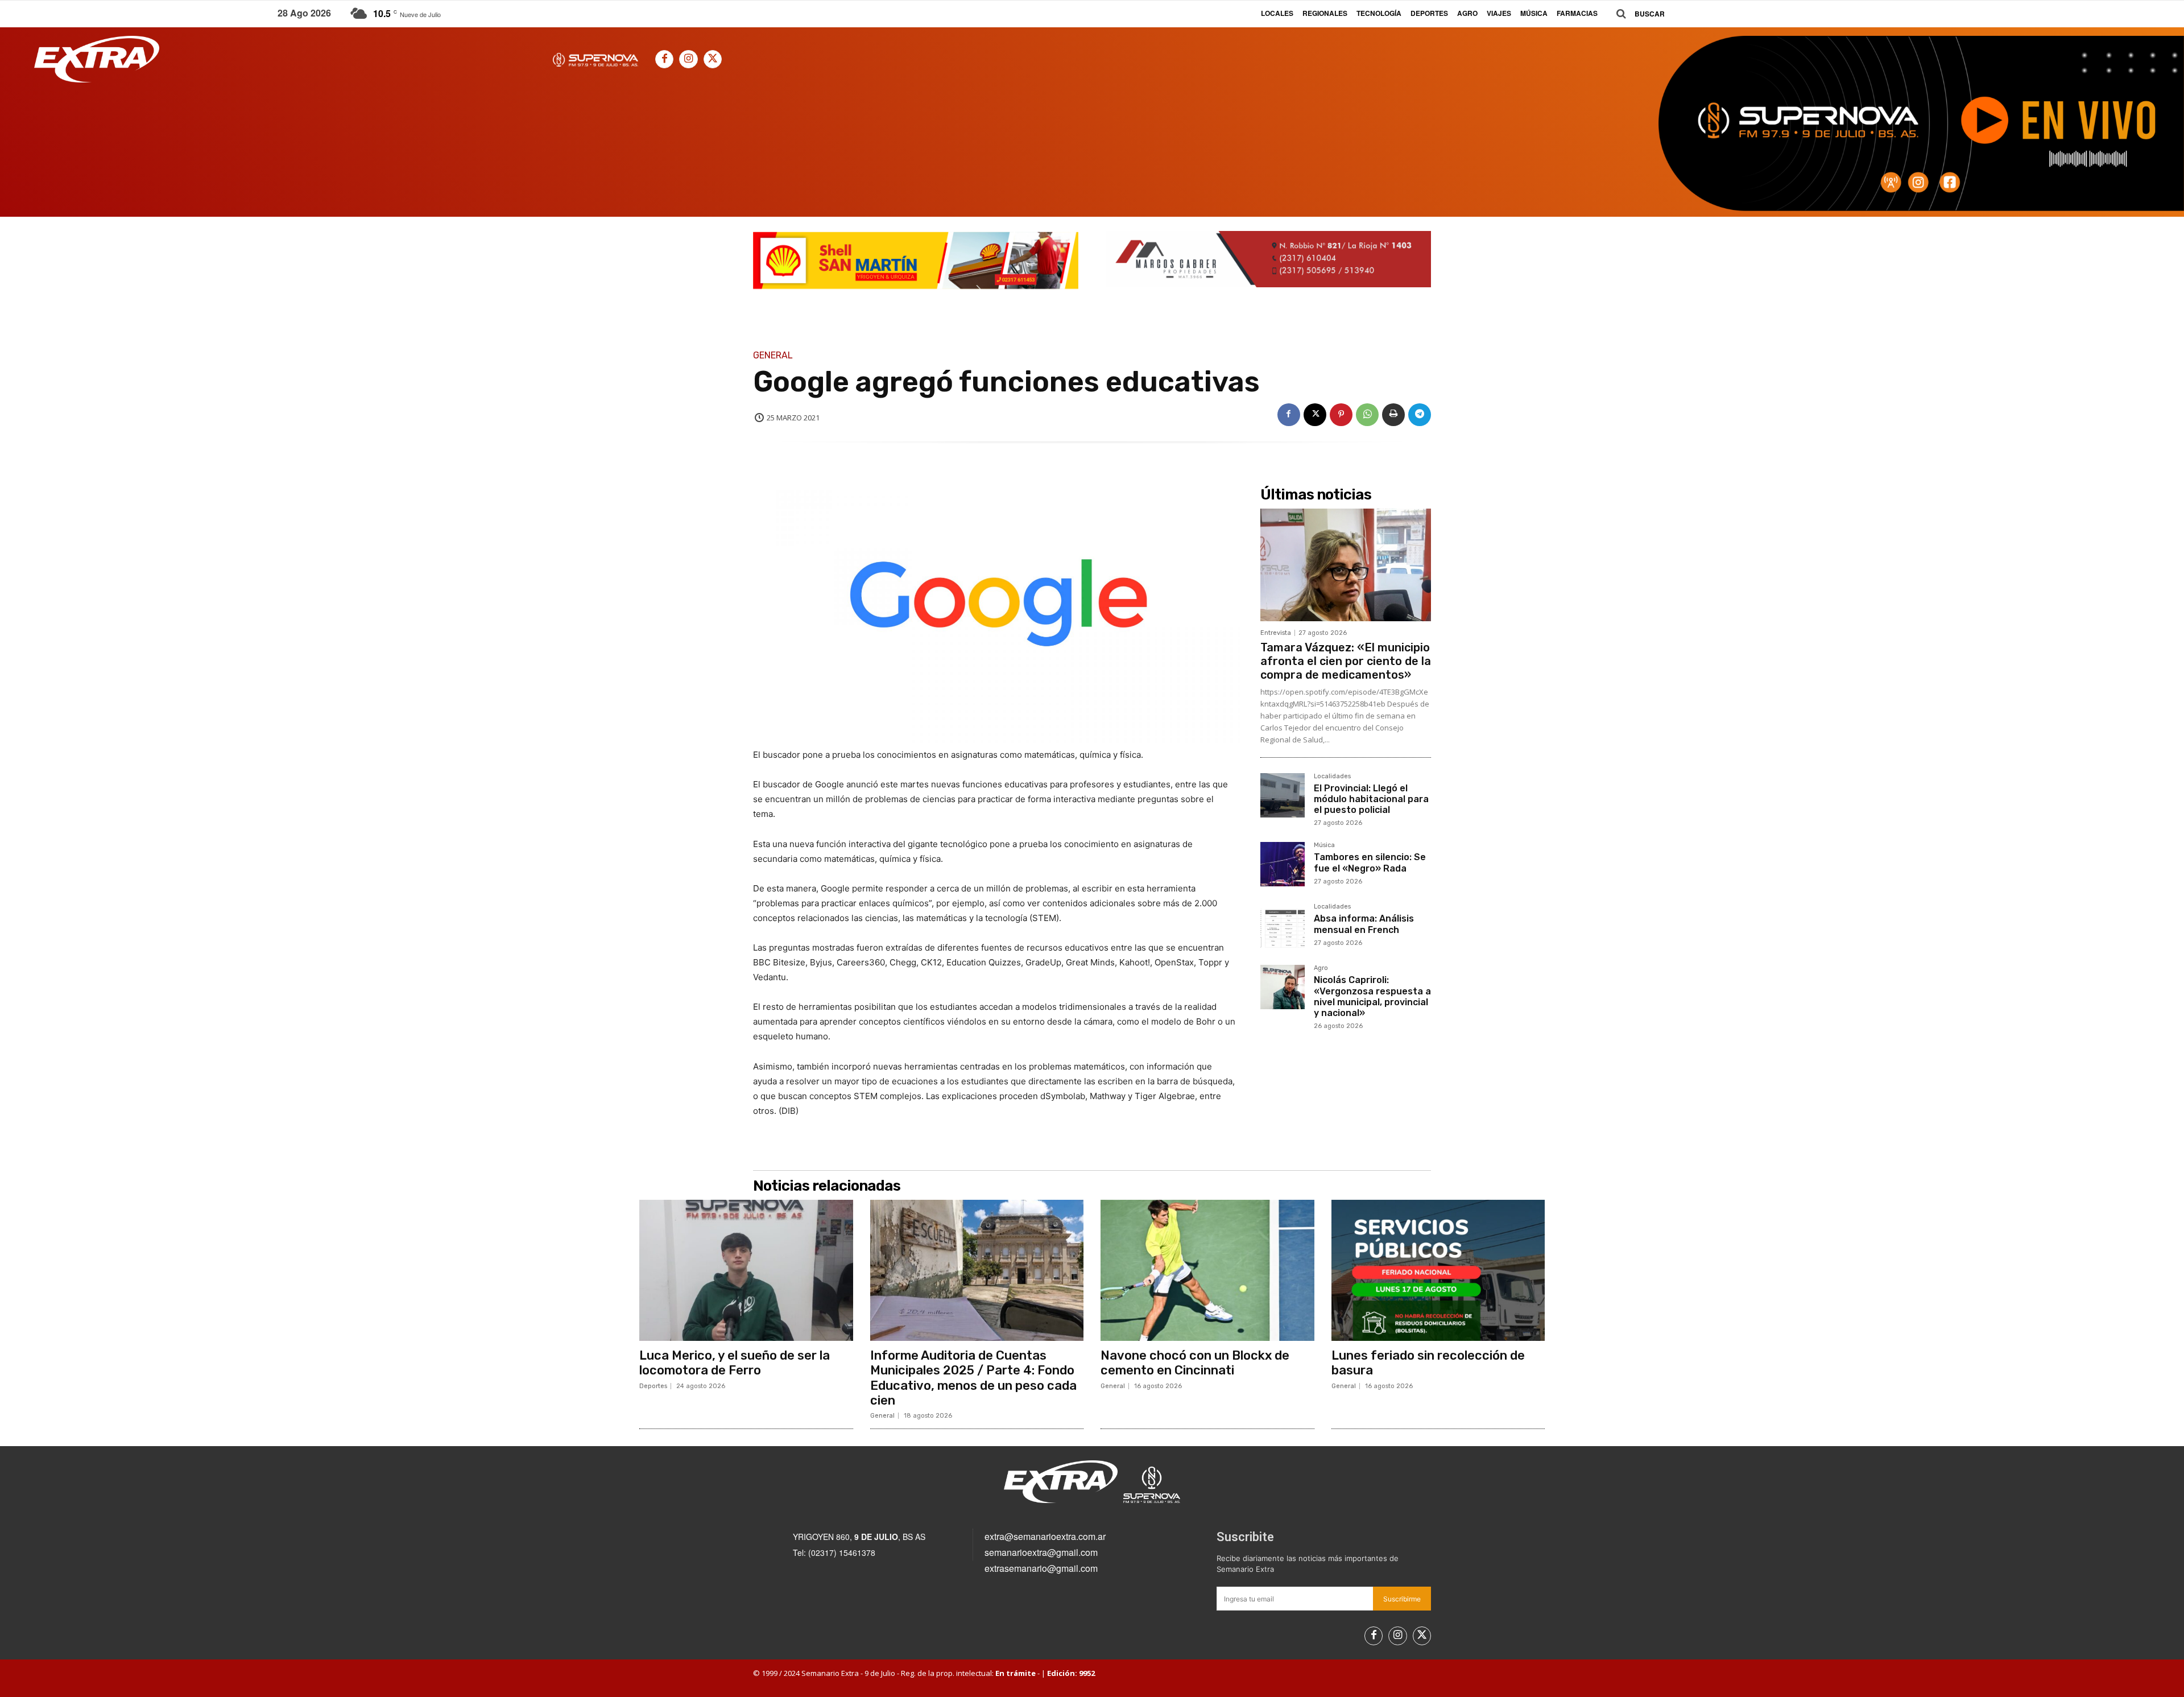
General (773, 356)
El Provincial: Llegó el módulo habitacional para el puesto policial (1371, 799)
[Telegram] (1420, 415)
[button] (1636, 14)
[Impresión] (1393, 415)
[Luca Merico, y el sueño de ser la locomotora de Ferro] (746, 1270)
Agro (1321, 968)
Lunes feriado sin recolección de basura (1428, 1363)
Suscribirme (1402, 1599)
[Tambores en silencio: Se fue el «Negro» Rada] (1283, 864)
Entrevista (1276, 633)
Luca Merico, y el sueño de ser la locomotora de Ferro (735, 1363)
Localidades (1332, 777)
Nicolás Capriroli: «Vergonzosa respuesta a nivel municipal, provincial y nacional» (1372, 996)
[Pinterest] (1341, 415)
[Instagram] (688, 59)
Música (1324, 845)
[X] (713, 59)
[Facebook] (664, 59)
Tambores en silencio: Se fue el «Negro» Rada (1370, 862)
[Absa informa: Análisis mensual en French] (1283, 926)
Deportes (653, 1386)
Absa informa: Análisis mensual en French (1364, 924)
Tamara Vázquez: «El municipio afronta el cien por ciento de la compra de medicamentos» (1346, 661)
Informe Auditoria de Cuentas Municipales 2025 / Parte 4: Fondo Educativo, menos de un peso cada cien (973, 1378)
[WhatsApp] (1367, 415)
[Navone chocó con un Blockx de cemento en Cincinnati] (1207, 1270)
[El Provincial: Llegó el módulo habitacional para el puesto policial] (1283, 795)
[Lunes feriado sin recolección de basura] (1438, 1270)
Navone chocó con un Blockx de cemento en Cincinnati (1195, 1363)
